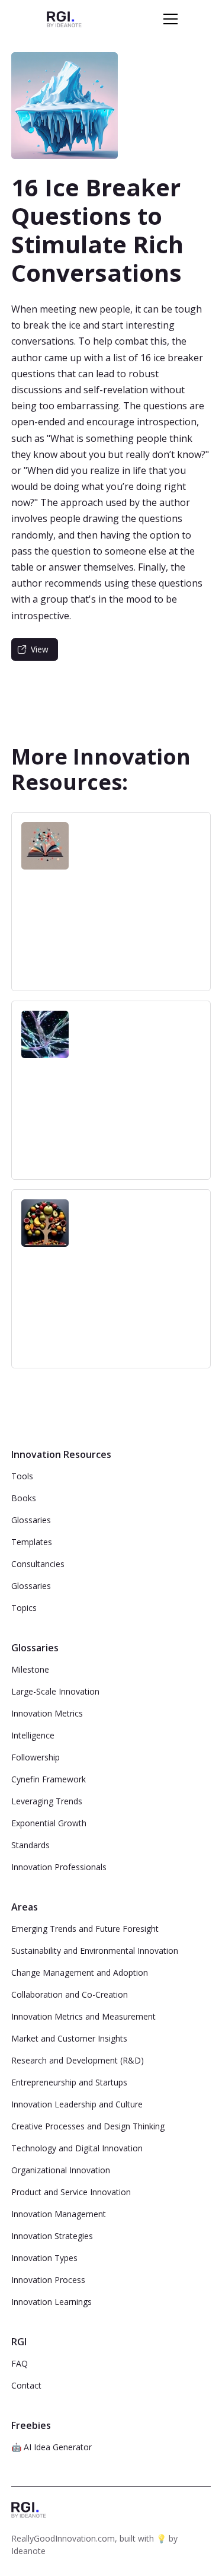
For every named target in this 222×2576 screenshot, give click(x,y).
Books (24, 1498)
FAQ (20, 2363)
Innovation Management (59, 2214)
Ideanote (28, 2551)
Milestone (30, 1669)
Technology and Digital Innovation (77, 2148)
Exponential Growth (49, 1823)
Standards (30, 1845)
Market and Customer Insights (69, 2038)
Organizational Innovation (61, 2170)
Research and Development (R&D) (78, 2060)
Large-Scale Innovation (55, 1691)
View (40, 649)
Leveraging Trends (47, 1801)
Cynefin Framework (49, 1779)
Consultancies (38, 1564)
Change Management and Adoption (80, 1972)
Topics (24, 1608)
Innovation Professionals (59, 1867)
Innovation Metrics (47, 1713)
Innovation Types (44, 2258)
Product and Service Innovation (71, 2192)
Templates (32, 1542)
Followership (36, 1757)
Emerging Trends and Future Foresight (85, 1929)
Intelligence (33, 1735)
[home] (64, 19)
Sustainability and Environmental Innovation (95, 1951)
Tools (22, 1476)
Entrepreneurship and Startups (69, 2082)
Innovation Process (48, 2280)
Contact (26, 2385)
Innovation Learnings (52, 2302)
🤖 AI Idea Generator (52, 2447)
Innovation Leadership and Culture (77, 2104)
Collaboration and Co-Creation (70, 1994)
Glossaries (31, 1520)
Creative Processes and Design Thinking (88, 2126)
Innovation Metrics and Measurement (83, 2016)
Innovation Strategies (52, 2236)
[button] (168, 19)
